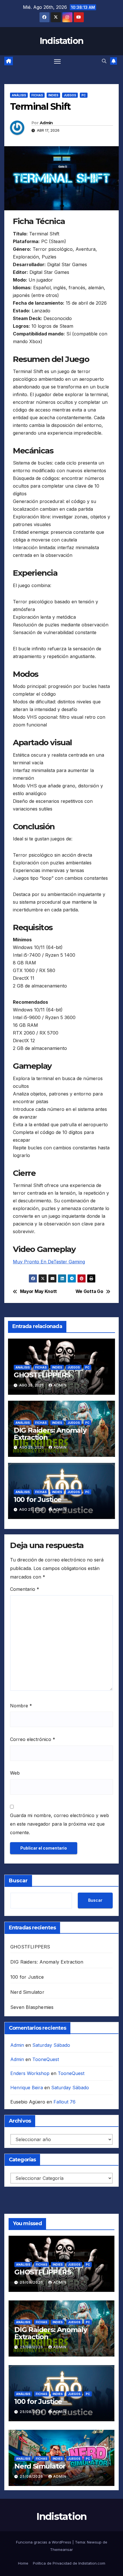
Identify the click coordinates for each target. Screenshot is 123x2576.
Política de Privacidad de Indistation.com (69, 2563)
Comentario (25, 1589)
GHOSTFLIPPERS (42, 1375)
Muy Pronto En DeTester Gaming (49, 1262)
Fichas (37, 95)
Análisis (19, 95)
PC (84, 95)
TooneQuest (46, 2059)
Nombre (21, 1706)
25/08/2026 (32, 2282)
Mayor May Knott (38, 1292)
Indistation (61, 41)
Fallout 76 (65, 2102)
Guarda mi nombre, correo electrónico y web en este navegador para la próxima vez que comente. (59, 1824)
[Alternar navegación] (57, 61)
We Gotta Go (89, 1292)
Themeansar (61, 2549)
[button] (104, 61)
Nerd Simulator (27, 1992)
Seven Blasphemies (32, 2007)
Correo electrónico (33, 1739)
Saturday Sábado (51, 2045)
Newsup (94, 2542)
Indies (53, 95)
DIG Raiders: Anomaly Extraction (50, 1434)
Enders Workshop (30, 2073)
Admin (46, 123)
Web (15, 1773)
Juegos (70, 95)
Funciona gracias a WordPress (44, 2542)
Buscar (18, 1881)
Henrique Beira (27, 2088)
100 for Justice (38, 1499)
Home (23, 2563)
